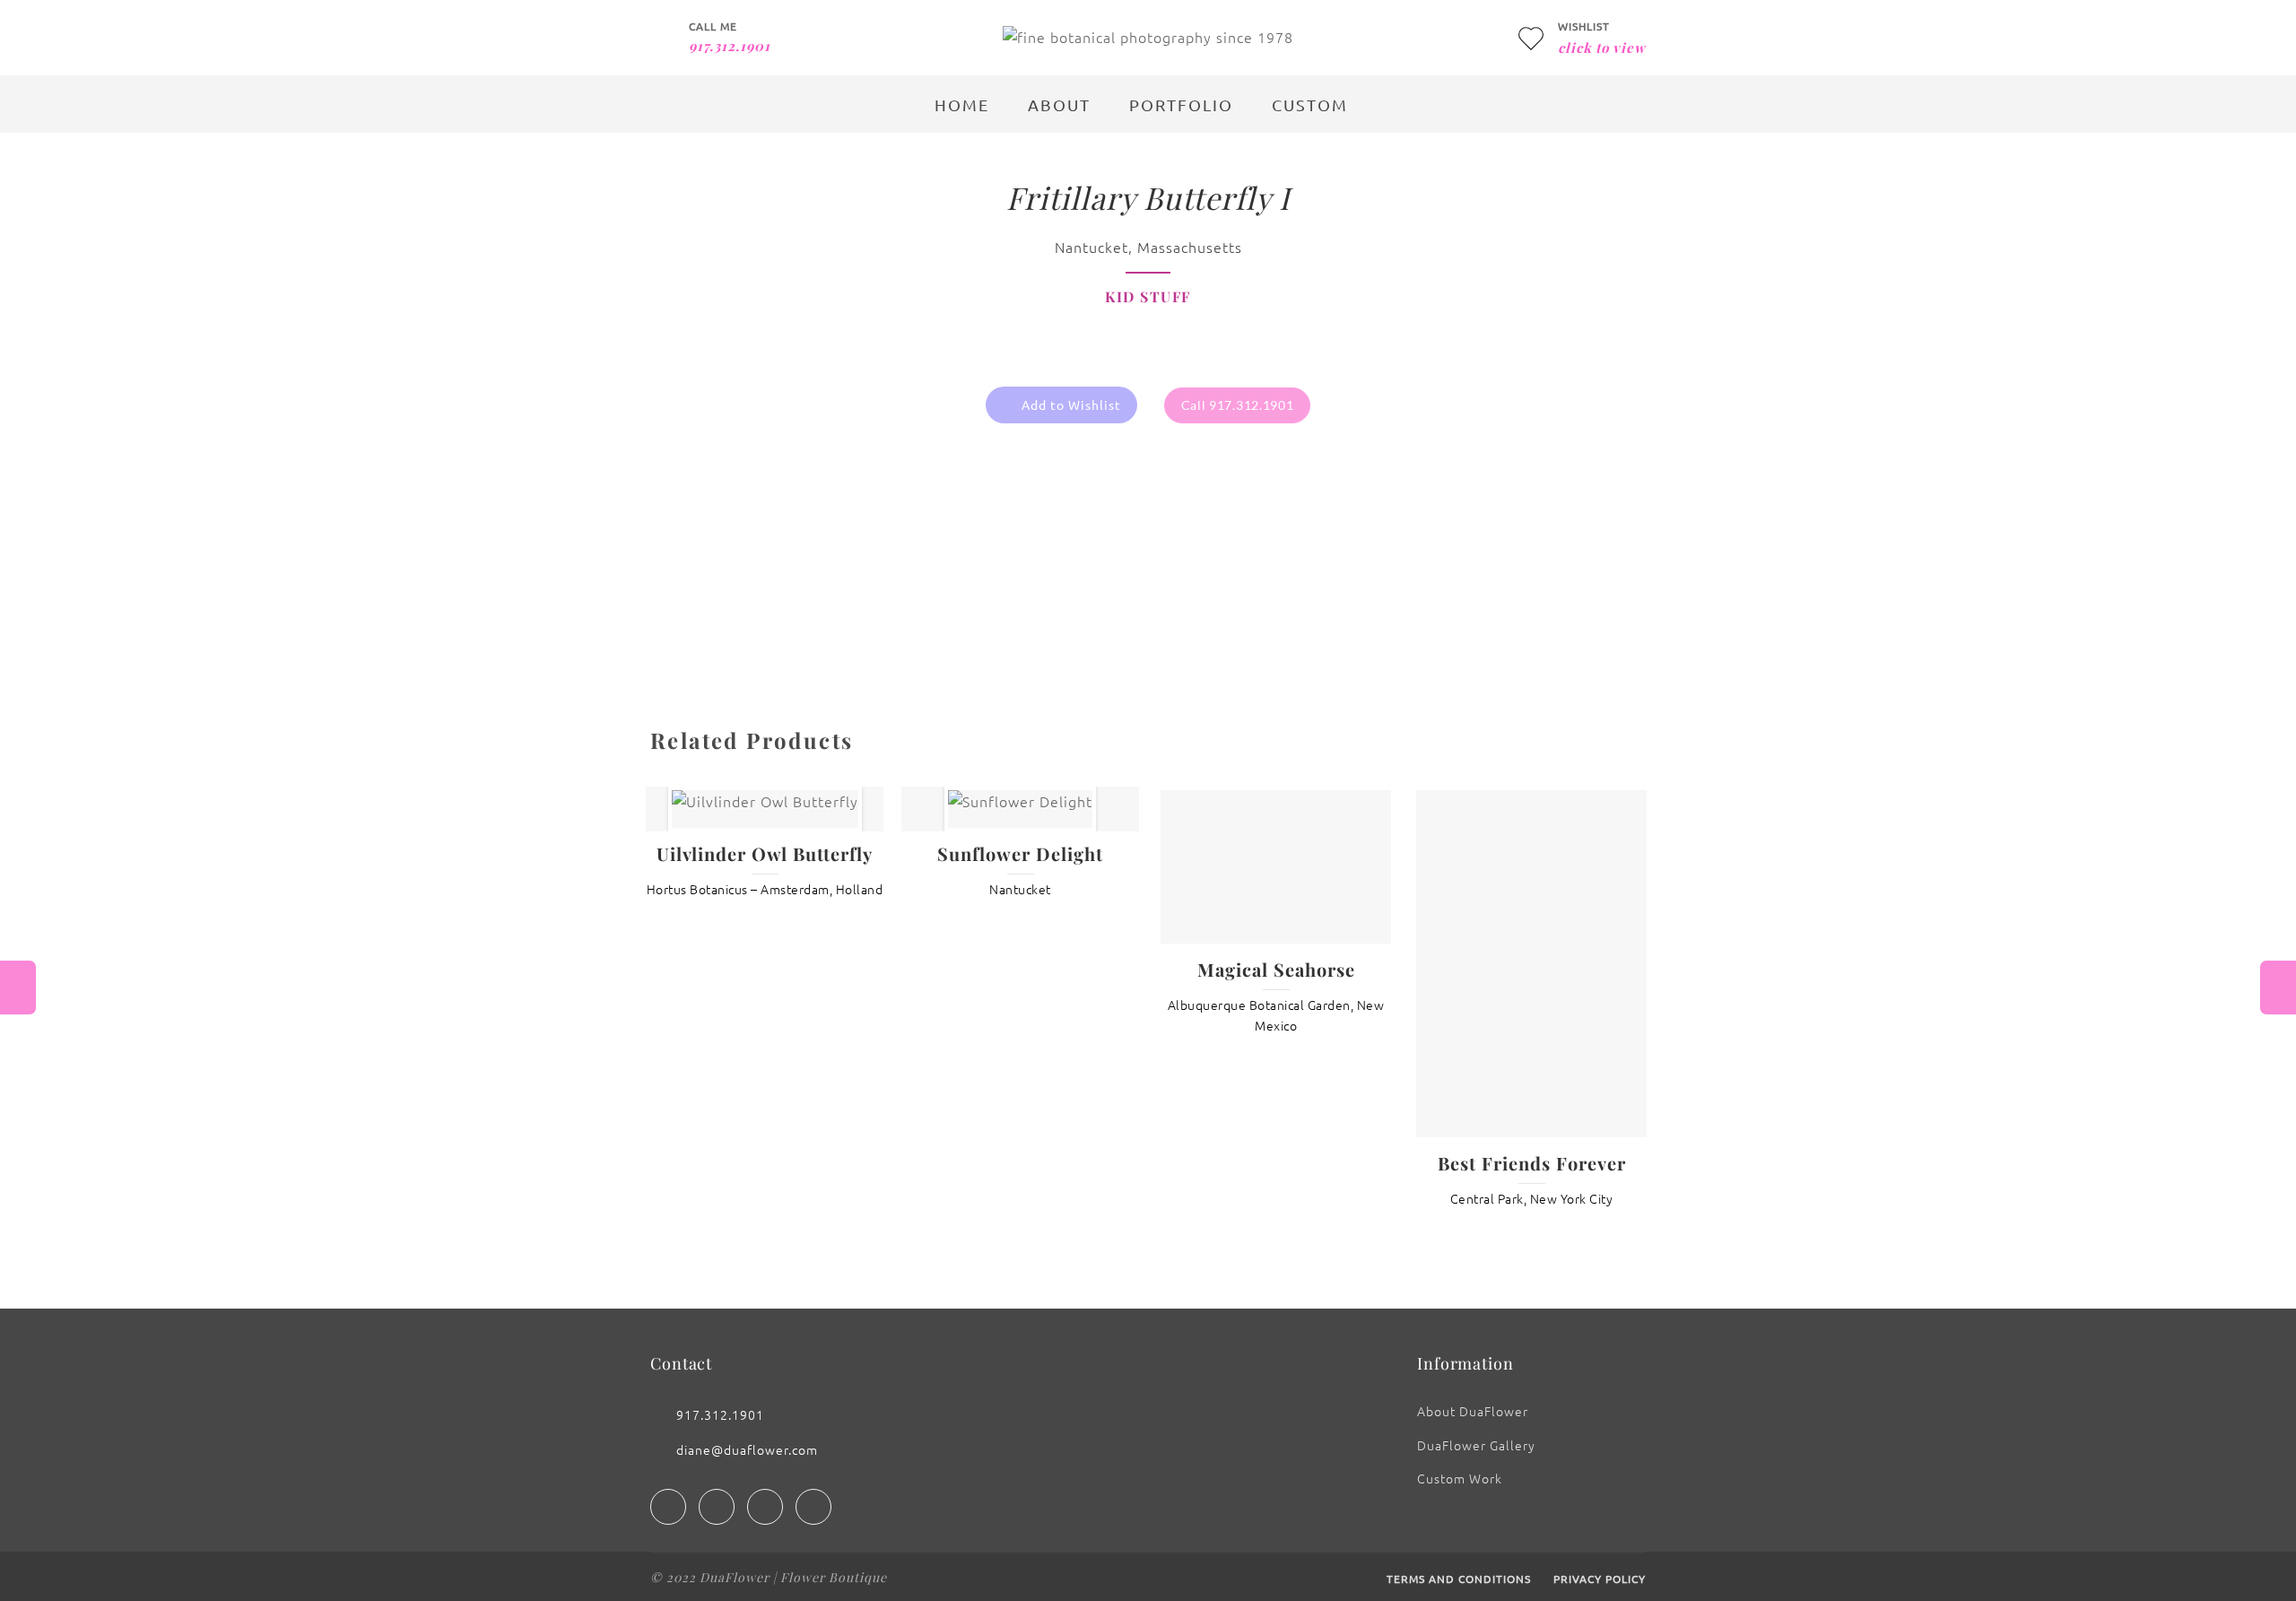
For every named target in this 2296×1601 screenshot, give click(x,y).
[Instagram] (717, 1502)
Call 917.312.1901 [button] (1238, 405)
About (1059, 104)
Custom (1310, 104)
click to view (1602, 48)
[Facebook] (668, 1502)
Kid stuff (1148, 296)
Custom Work (1460, 1474)
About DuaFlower (1473, 1406)
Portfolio (1181, 104)
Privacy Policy (1600, 1574)
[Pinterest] (813, 1502)
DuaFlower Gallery (1476, 1440)
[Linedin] (765, 1502)
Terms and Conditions (1459, 1574)
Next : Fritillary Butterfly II (2278, 988)
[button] (1061, 405)
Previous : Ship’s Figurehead (18, 988)
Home (962, 104)
